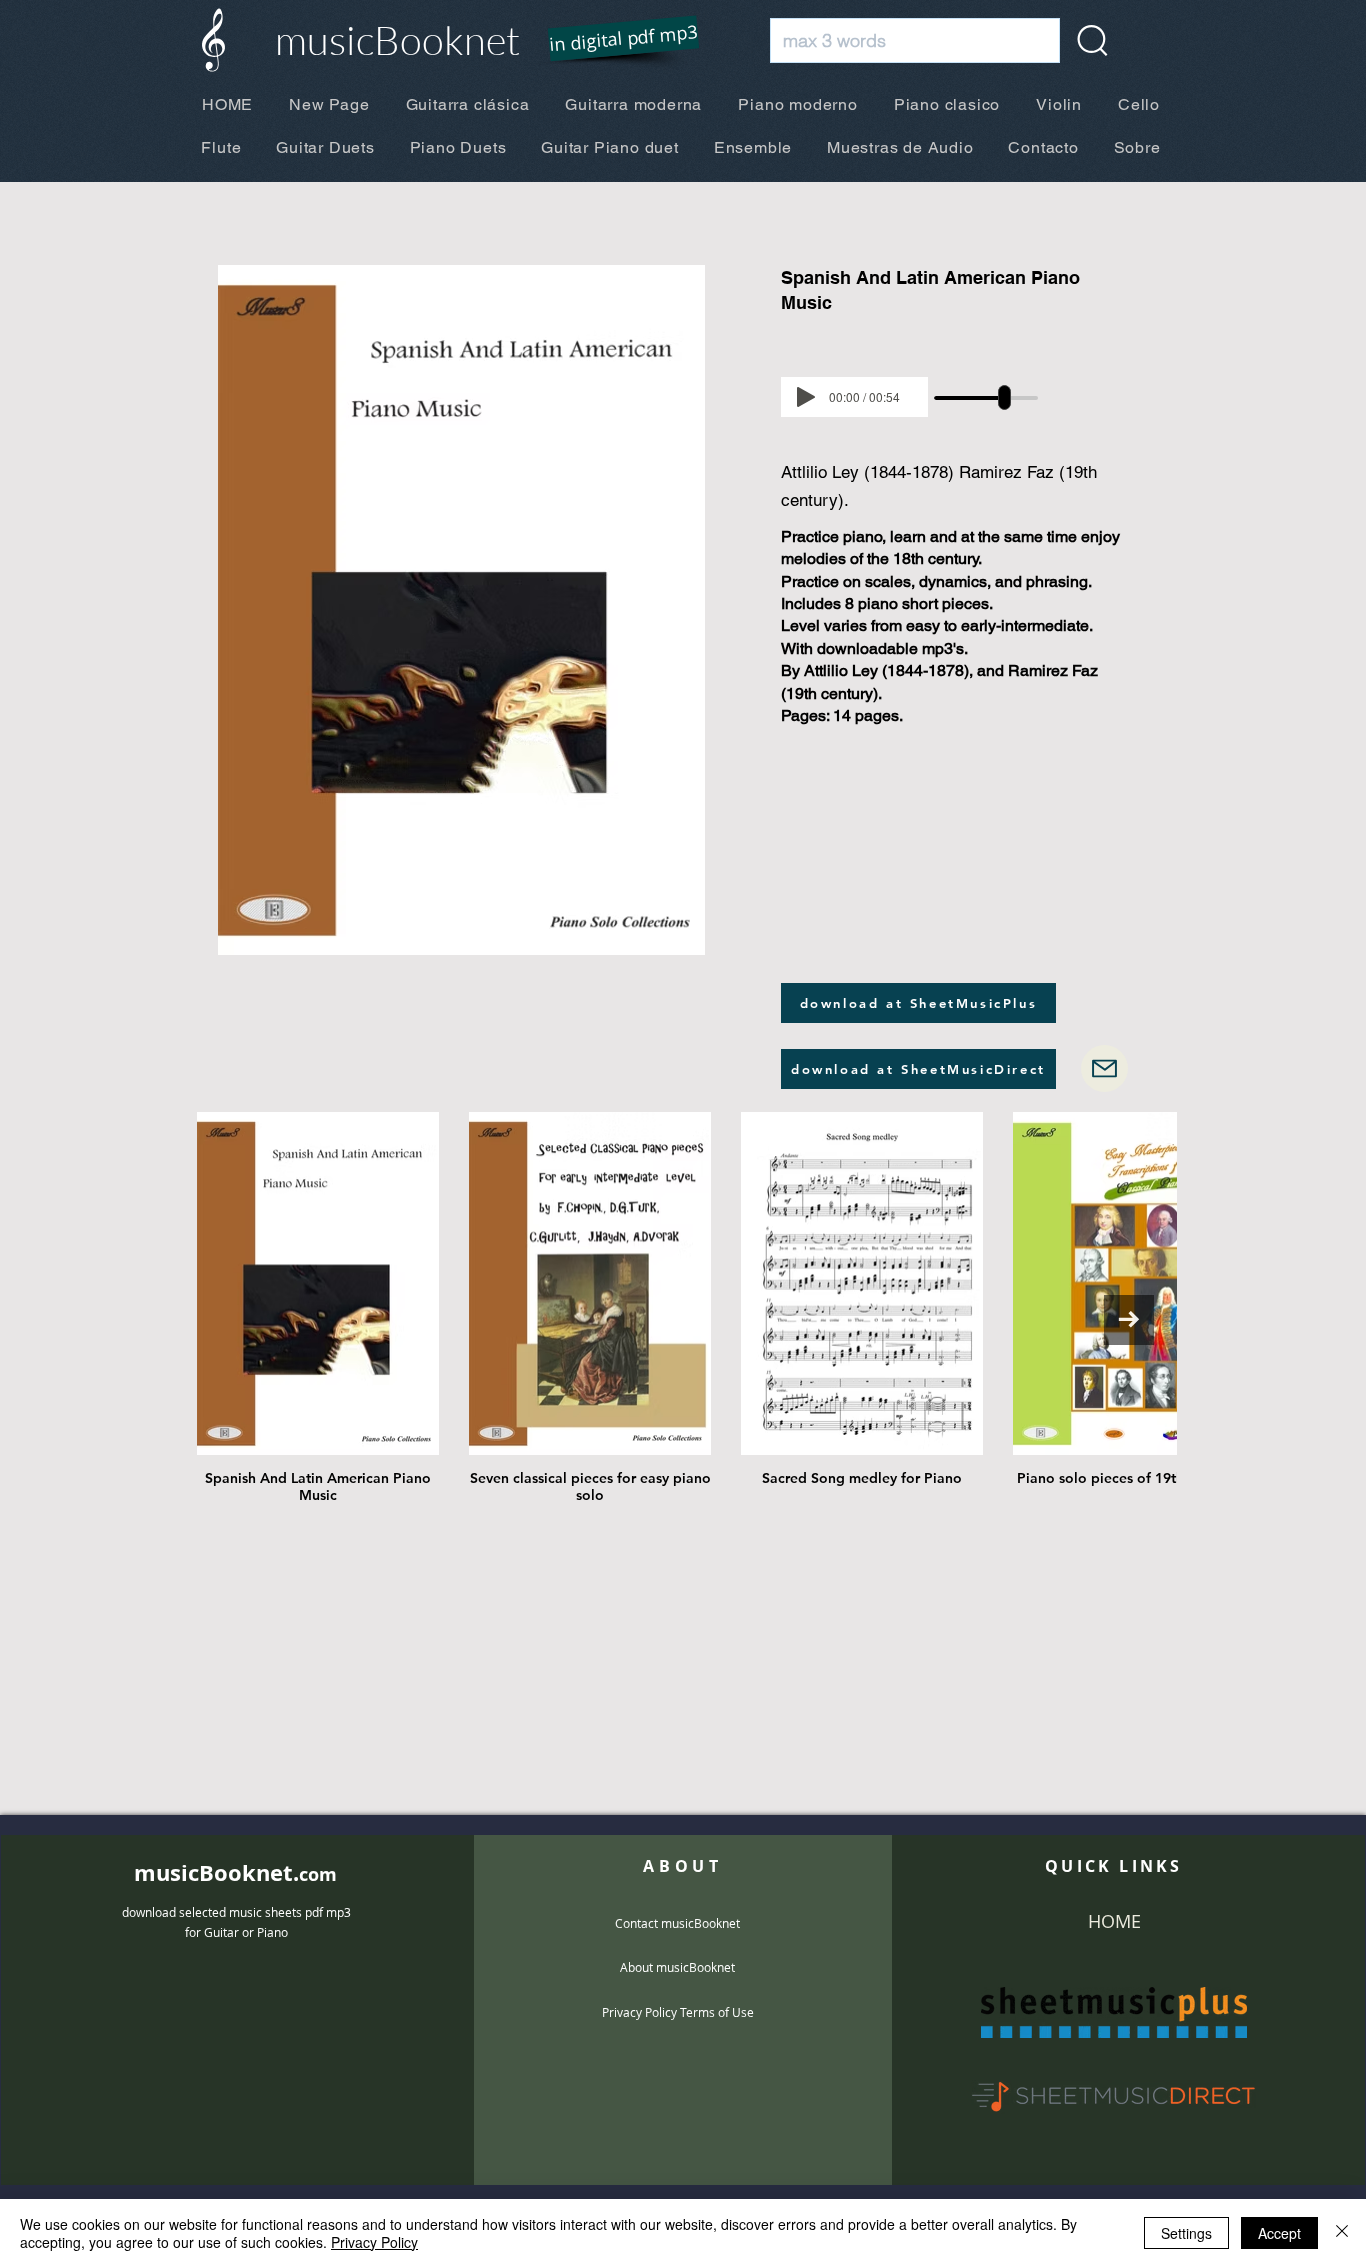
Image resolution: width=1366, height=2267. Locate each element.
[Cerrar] (1342, 2233)
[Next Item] (1129, 1320)
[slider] (1004, 397)
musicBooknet (397, 39)
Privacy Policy (374, 2242)
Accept (1279, 2233)
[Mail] (1104, 1068)
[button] (611, 40)
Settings (1186, 2233)
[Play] (806, 397)
